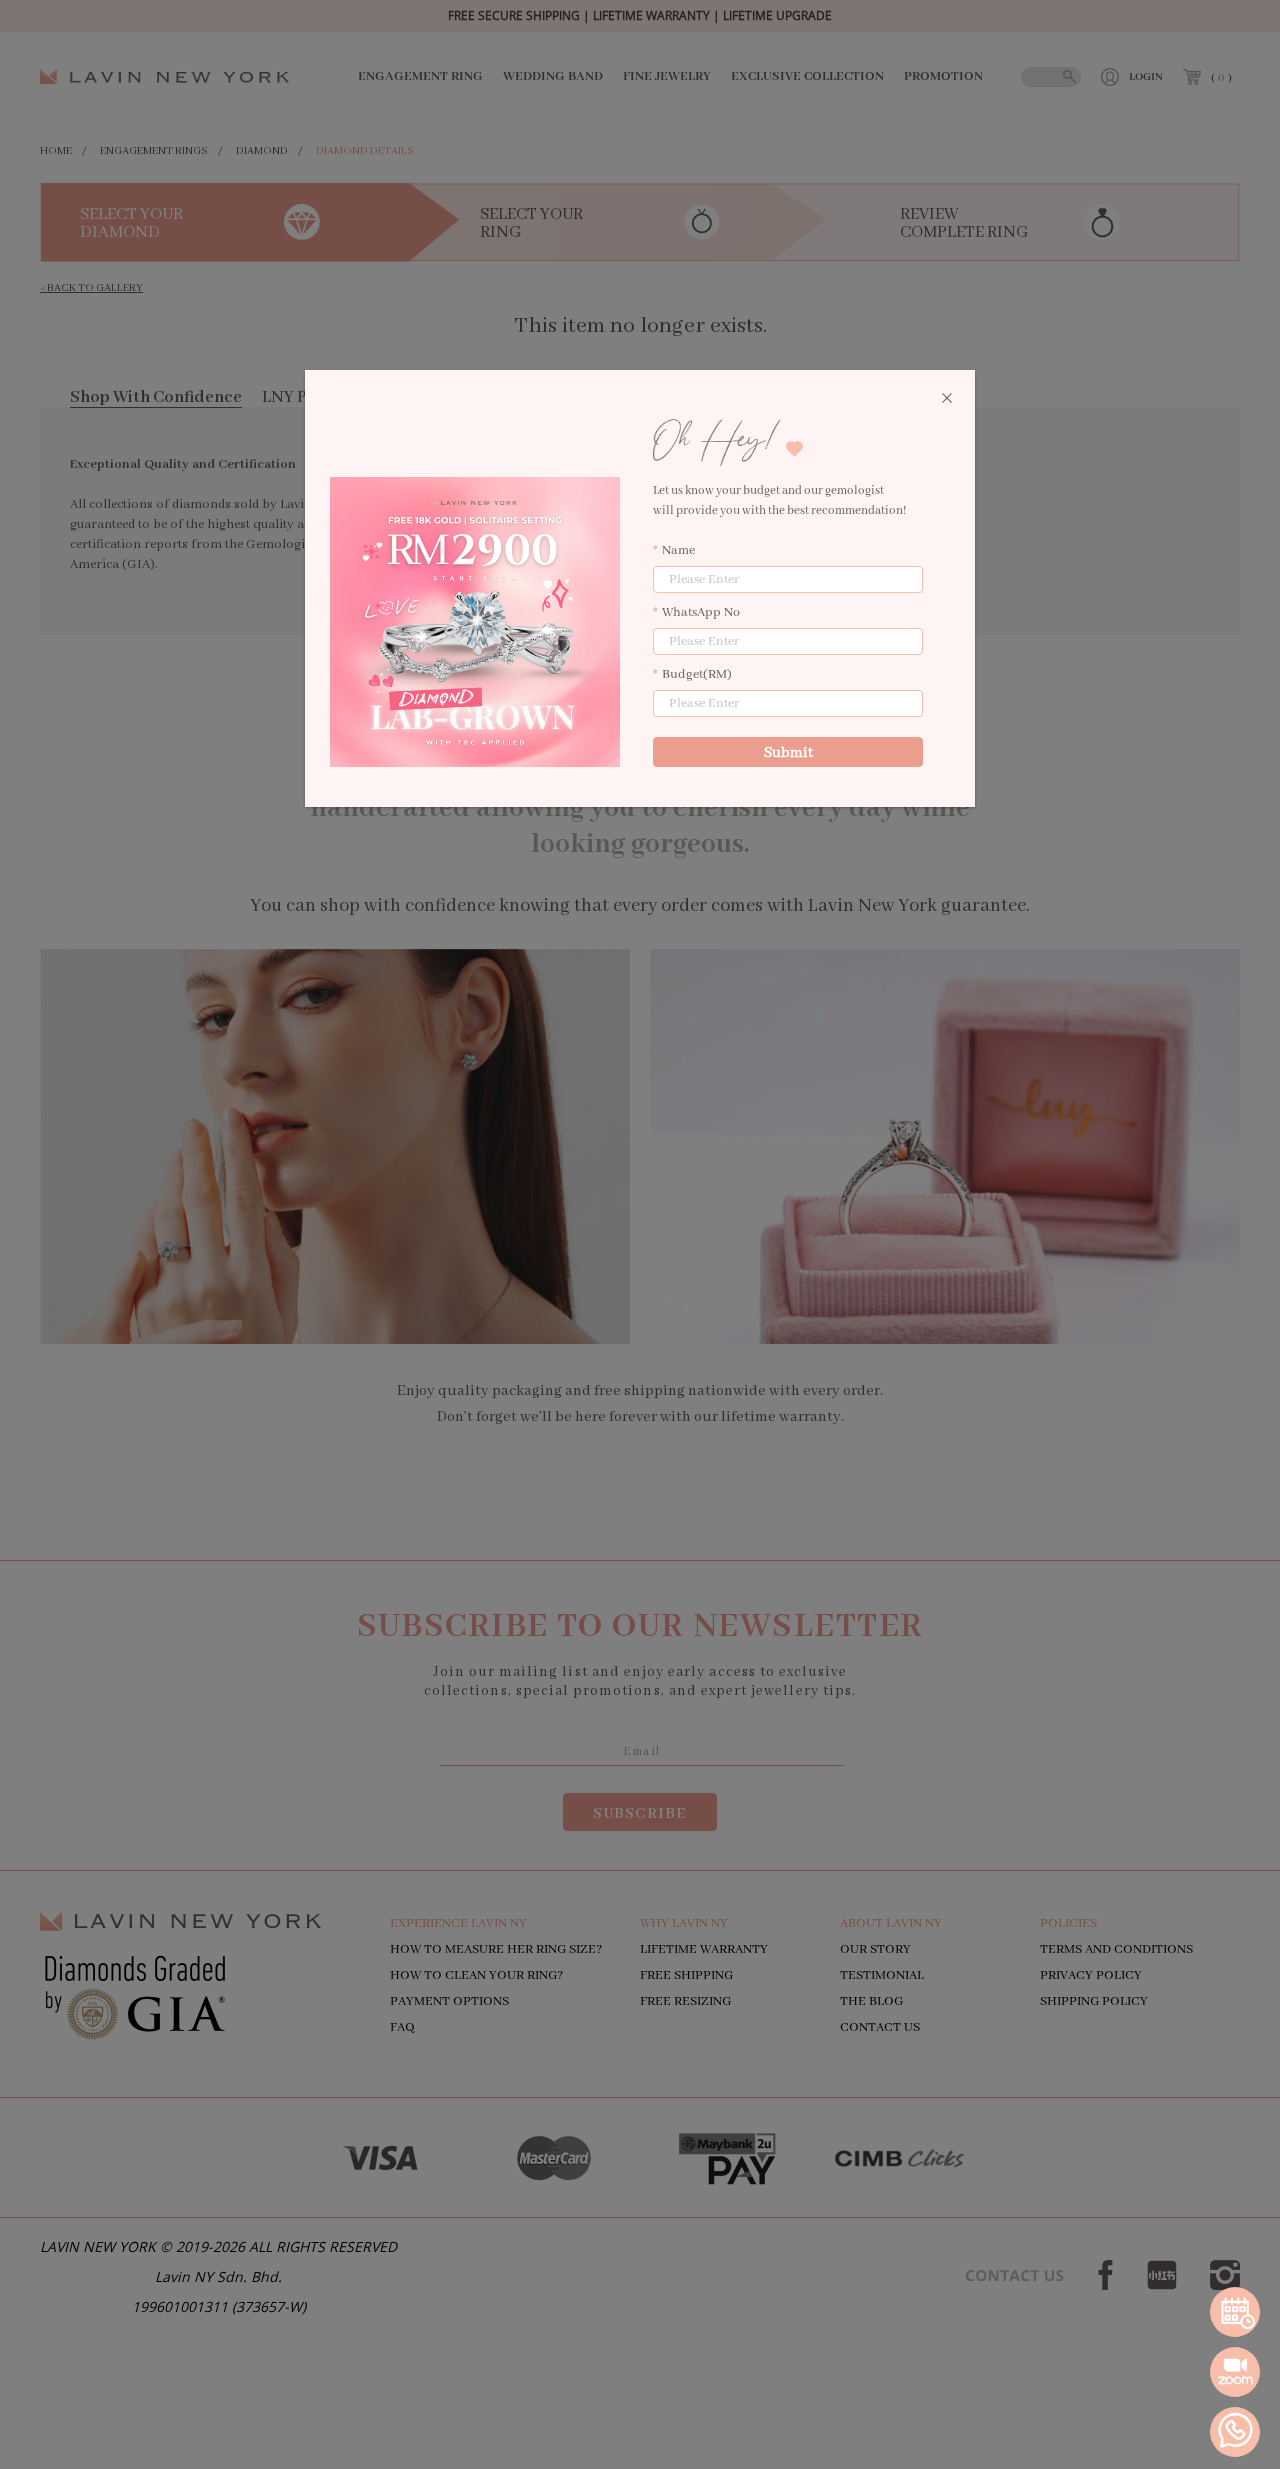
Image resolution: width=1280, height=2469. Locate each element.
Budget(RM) (697, 674)
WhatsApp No (701, 612)
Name (678, 550)
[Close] (947, 399)
